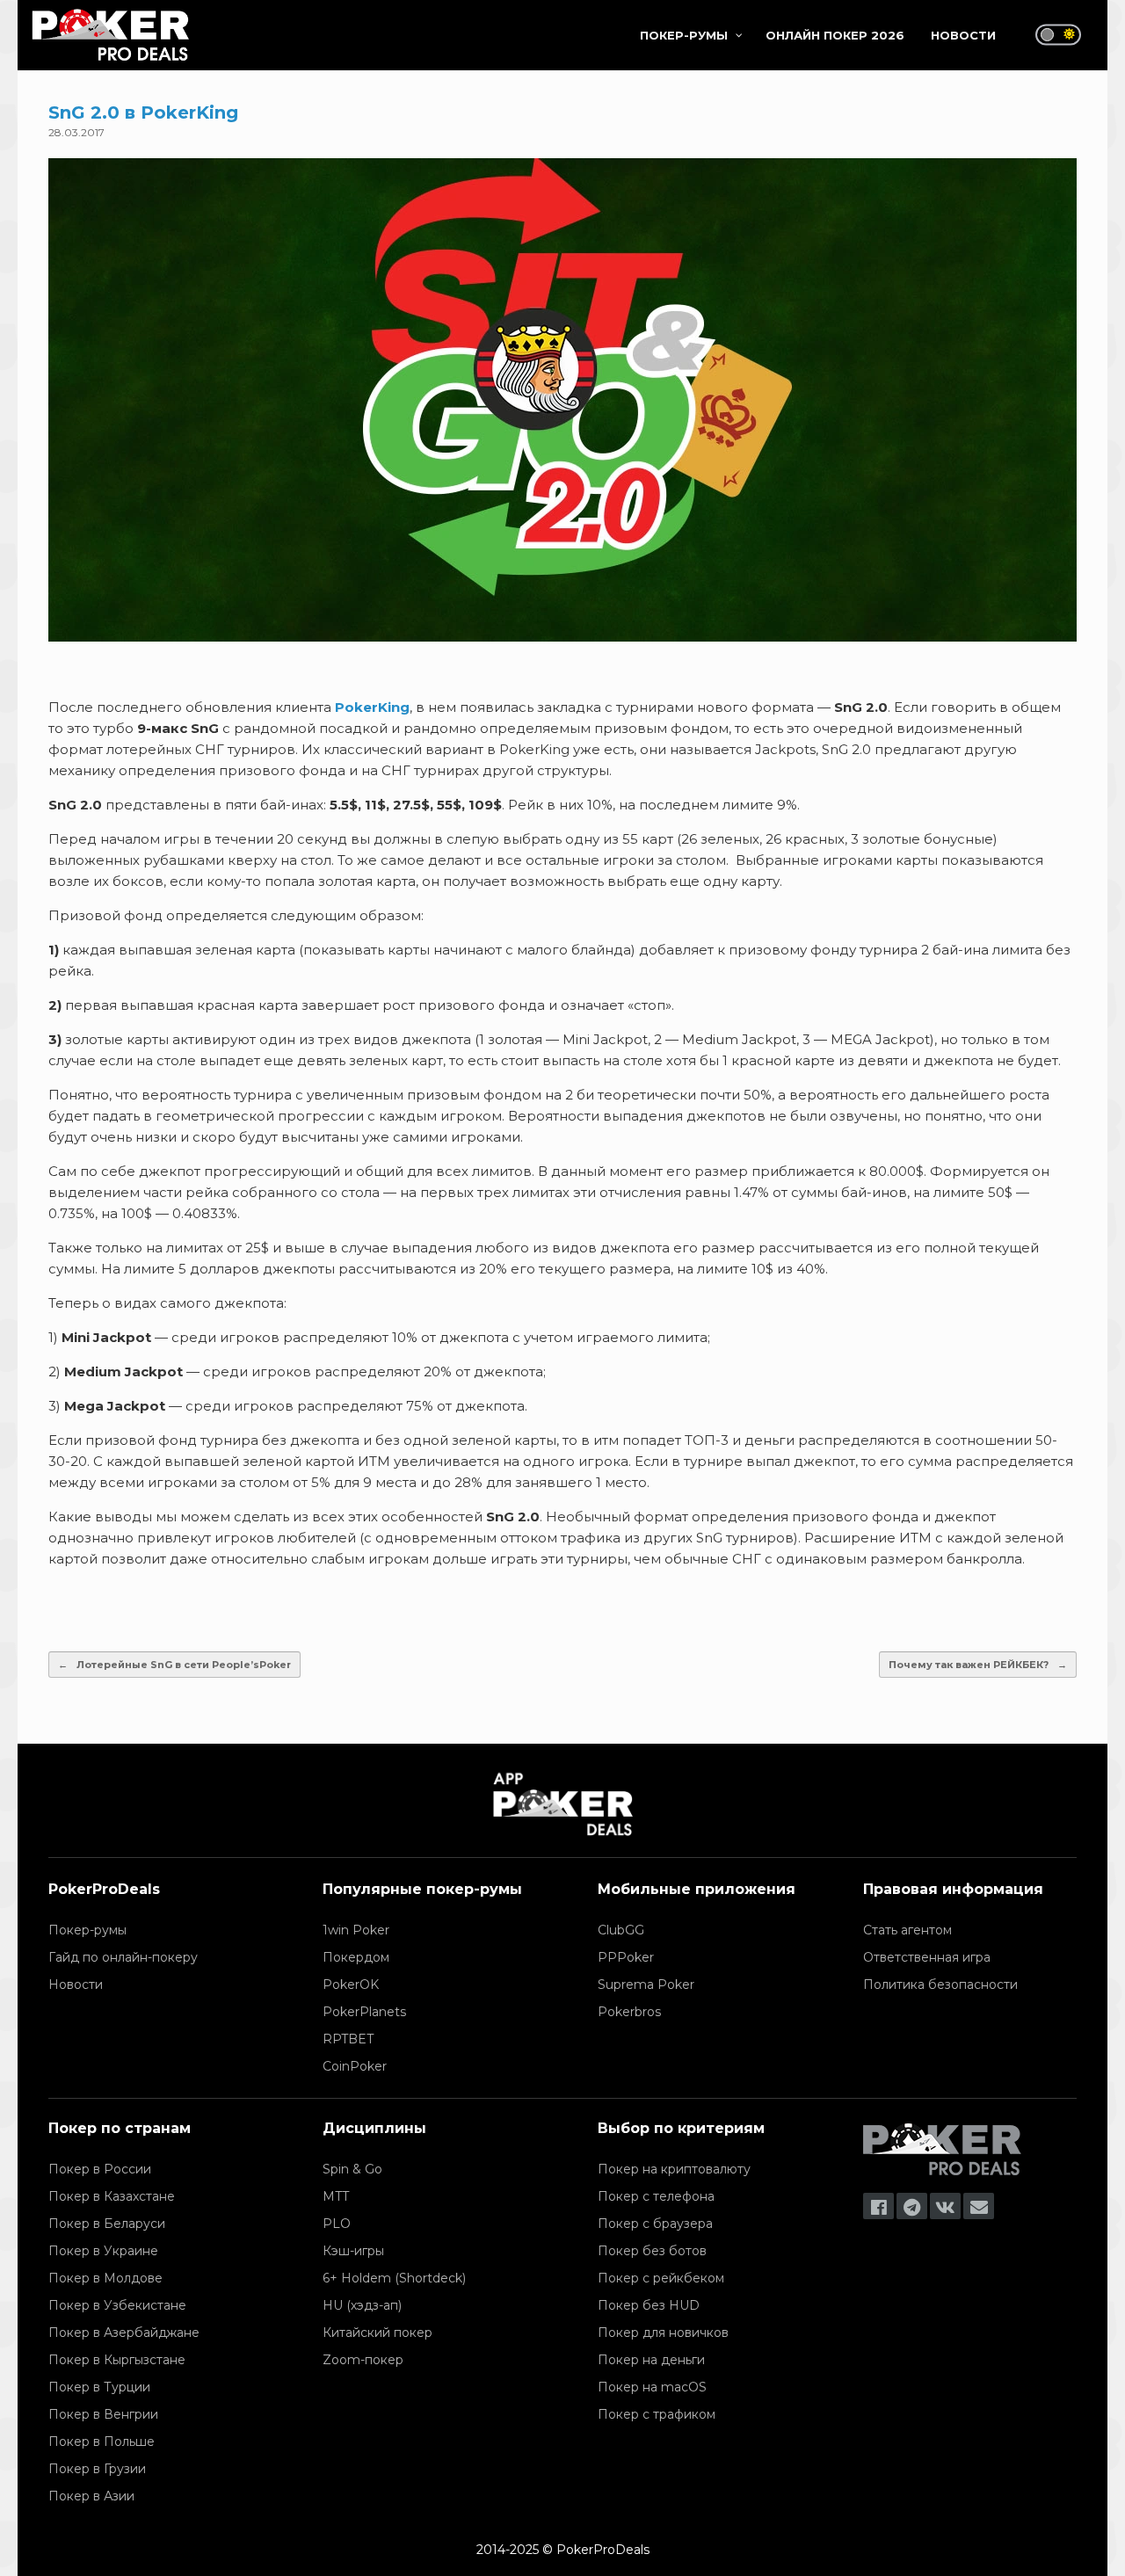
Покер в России (100, 2169)
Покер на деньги (651, 2360)
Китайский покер (377, 2333)
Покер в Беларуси (107, 2224)
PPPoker (626, 1957)
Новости (76, 1985)
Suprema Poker (646, 1985)
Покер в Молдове (105, 2278)
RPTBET (348, 2039)
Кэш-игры (353, 2251)
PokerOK (351, 1985)
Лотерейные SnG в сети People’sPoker (174, 1665)
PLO (337, 2224)
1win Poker (356, 1930)
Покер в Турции (99, 2387)
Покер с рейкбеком (661, 2278)
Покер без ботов (652, 2251)
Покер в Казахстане (112, 2196)
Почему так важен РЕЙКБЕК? (978, 1665)
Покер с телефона (656, 2196)
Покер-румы (87, 1930)
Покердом (356, 1957)
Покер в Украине (103, 2251)
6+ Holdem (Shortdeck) (394, 2278)
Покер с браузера (655, 2224)
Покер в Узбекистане (117, 2305)
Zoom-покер (363, 2360)
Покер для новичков (663, 2333)
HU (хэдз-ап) (362, 2305)
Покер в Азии (91, 2496)
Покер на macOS (652, 2387)
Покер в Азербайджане (124, 2333)
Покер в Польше (102, 2442)
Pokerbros (629, 2012)
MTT (336, 2196)
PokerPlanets (364, 2012)
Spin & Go (352, 2169)
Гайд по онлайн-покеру (123, 1957)
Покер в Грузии (97, 2469)
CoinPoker (355, 2066)
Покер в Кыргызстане (117, 2360)
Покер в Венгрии (103, 2414)
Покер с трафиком (657, 2414)
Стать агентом (907, 1930)
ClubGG (621, 1930)
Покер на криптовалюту (674, 2169)
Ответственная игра (927, 1957)
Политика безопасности (940, 1985)
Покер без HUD (649, 2305)
